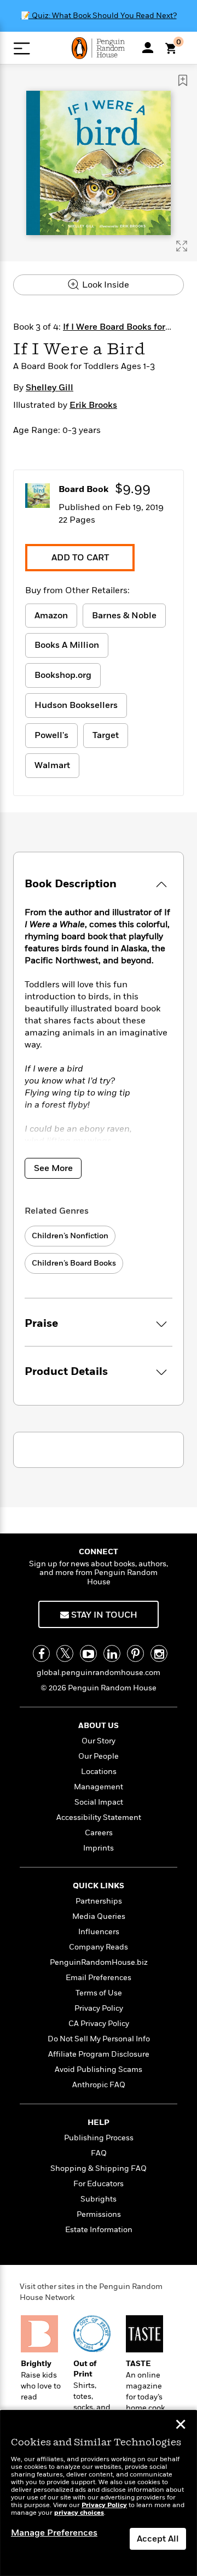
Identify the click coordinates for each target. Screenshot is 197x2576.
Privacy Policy (99, 2008)
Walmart (52, 765)
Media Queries (99, 1916)
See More (53, 1168)
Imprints (99, 1848)
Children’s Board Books (74, 1263)
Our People (99, 1756)
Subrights (99, 2199)
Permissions (99, 2214)
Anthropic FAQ (99, 2085)
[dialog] (99, 2493)
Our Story (99, 1741)
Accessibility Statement (99, 1817)
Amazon (51, 616)
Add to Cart (80, 558)
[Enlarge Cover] (182, 246)
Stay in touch (103, 1615)
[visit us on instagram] (159, 1653)
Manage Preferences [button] (54, 2533)
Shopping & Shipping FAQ (99, 2168)
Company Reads (99, 1947)
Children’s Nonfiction (70, 1236)
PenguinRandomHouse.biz (99, 1962)
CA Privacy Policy (99, 2024)
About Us (99, 1726)
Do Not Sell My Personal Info (99, 2039)
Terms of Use (99, 1993)
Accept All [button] (158, 2539)
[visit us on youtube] (88, 1653)
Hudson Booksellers (76, 705)
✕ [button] (181, 2426)
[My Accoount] (148, 48)
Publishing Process (99, 2138)
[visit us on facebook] (41, 1653)
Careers (99, 1833)
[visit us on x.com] (65, 1653)
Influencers (99, 1932)
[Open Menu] (22, 48)
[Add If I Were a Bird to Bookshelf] (183, 80)
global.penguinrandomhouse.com (99, 1673)
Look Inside (105, 285)
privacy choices (79, 2513)
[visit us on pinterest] (135, 1653)
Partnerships (99, 1901)
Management (99, 1787)
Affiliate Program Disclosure (99, 2054)
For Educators (99, 2184)
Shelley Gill (50, 388)
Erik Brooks (93, 405)
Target (106, 735)
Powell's (51, 735)
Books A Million (67, 645)
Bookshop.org (63, 675)
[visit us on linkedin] (112, 1653)
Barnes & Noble (124, 616)
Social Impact (99, 1802)
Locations (99, 1772)
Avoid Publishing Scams (99, 2069)
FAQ (99, 2153)
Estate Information (99, 2230)
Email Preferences (99, 1978)
